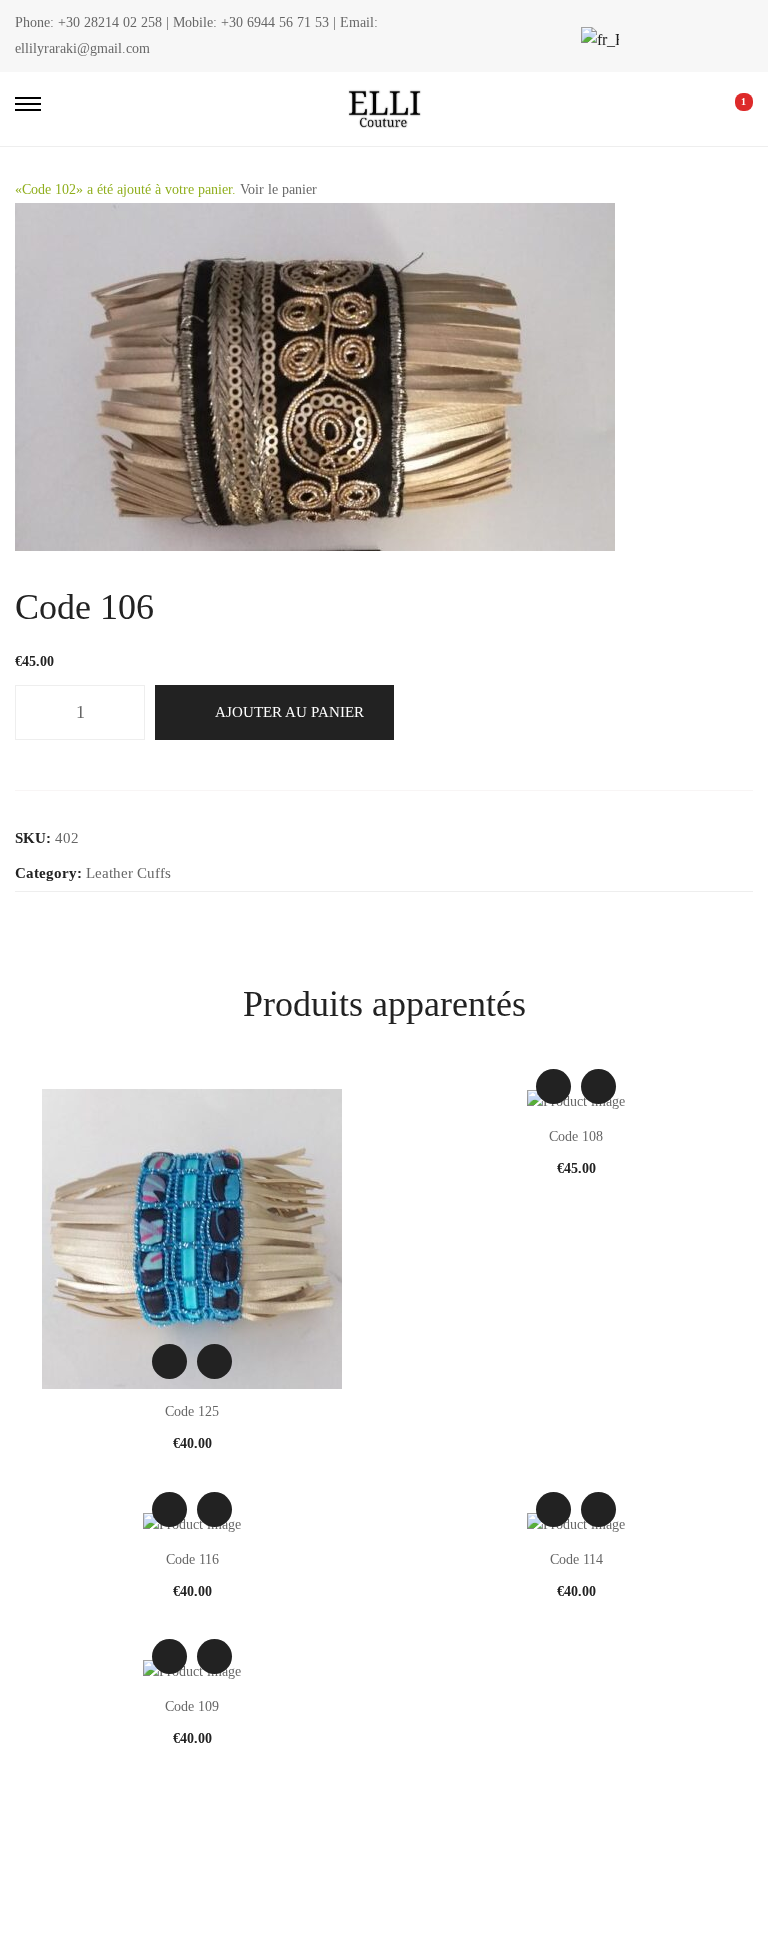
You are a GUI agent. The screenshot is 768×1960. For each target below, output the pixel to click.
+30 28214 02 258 (110, 22)
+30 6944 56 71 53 (275, 22)
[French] (598, 39)
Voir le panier (278, 189)
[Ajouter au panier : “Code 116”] (214, 1509)
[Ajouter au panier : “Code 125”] (214, 1361)
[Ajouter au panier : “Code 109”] (214, 1656)
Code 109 (192, 1706)
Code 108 (576, 1136)
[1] (730, 109)
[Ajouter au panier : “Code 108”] (598, 1086)
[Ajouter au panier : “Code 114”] (598, 1509)
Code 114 (576, 1559)
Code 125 (192, 1411)
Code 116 (192, 1559)
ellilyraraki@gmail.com (82, 48)
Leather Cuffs (128, 873)
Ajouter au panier (289, 712)
